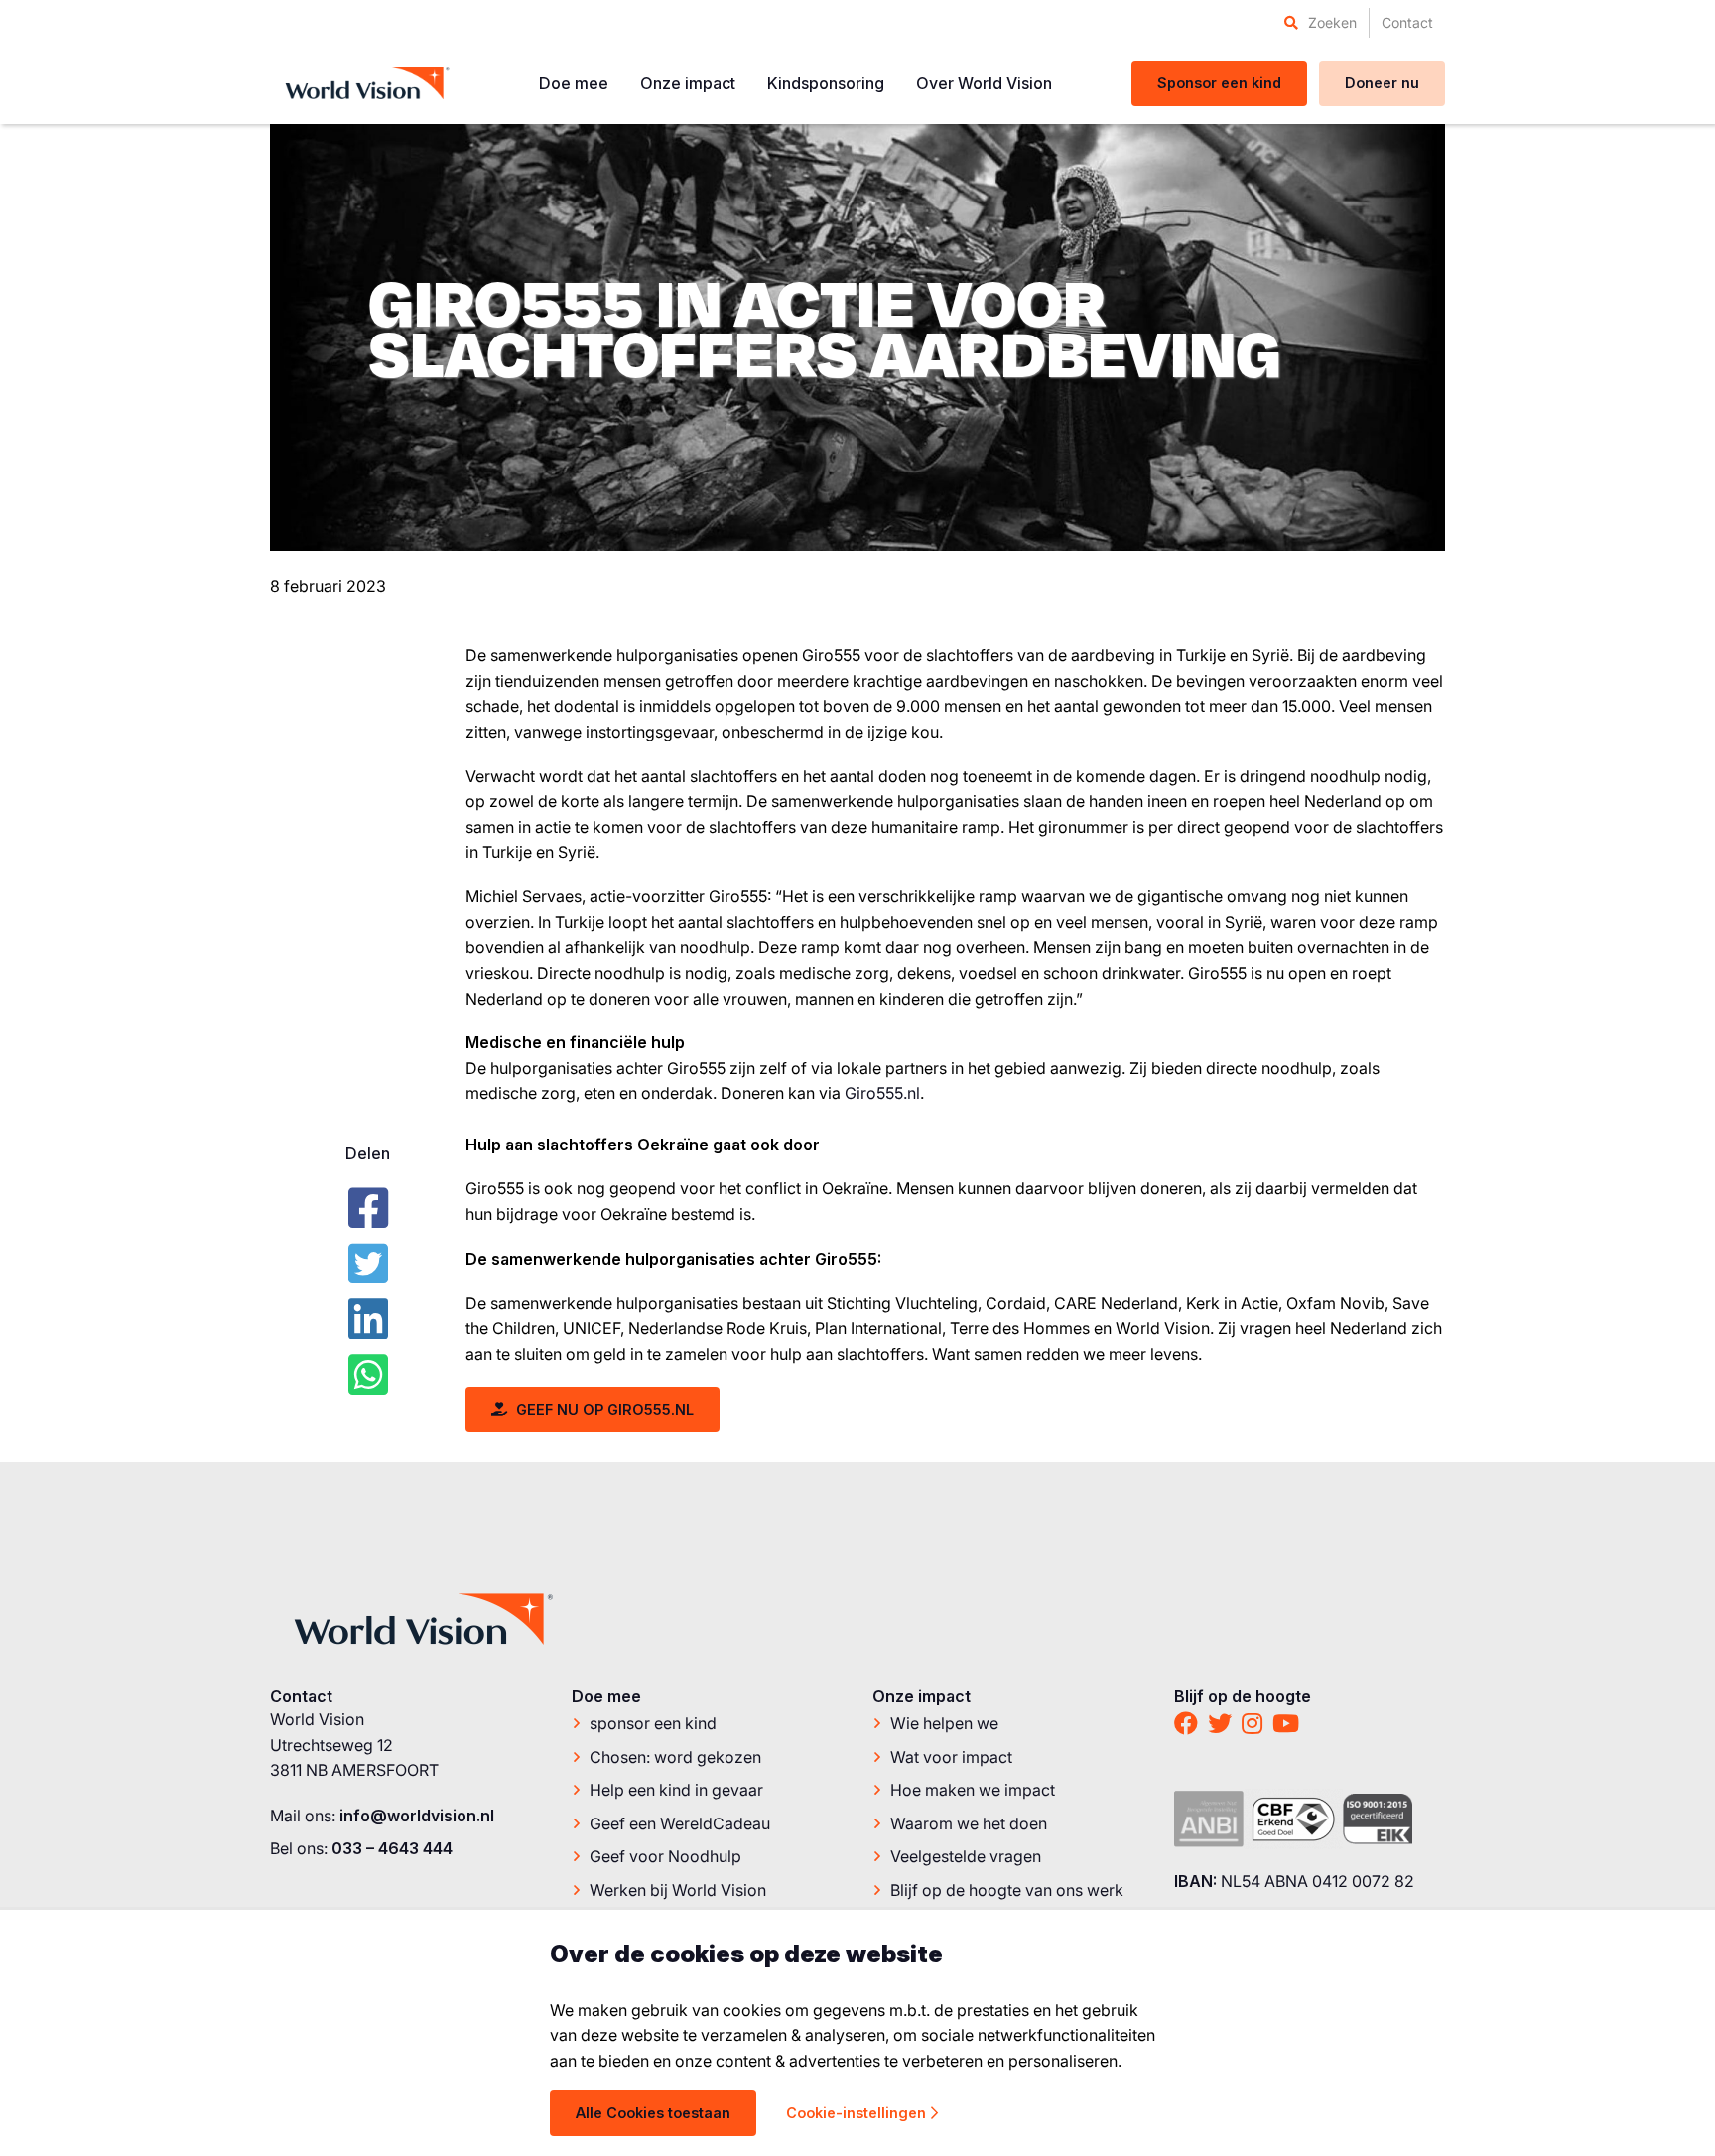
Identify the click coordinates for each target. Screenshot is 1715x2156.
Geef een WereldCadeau (680, 1823)
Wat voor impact (951, 1757)
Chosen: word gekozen (675, 1757)
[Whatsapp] (368, 1375)
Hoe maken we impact (973, 1790)
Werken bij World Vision (678, 1890)
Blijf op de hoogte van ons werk (1007, 1890)
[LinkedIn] (368, 1319)
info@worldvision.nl (417, 1816)
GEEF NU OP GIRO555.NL (603, 1409)
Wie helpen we (944, 1723)
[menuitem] (1320, 23)
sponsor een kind (653, 1723)
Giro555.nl (882, 1093)
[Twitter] (368, 1264)
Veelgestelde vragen (966, 1856)
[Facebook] (368, 1208)
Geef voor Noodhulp (665, 1856)
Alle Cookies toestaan (653, 2113)
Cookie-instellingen (856, 2113)
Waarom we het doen (969, 1823)
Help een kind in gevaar (676, 1790)
